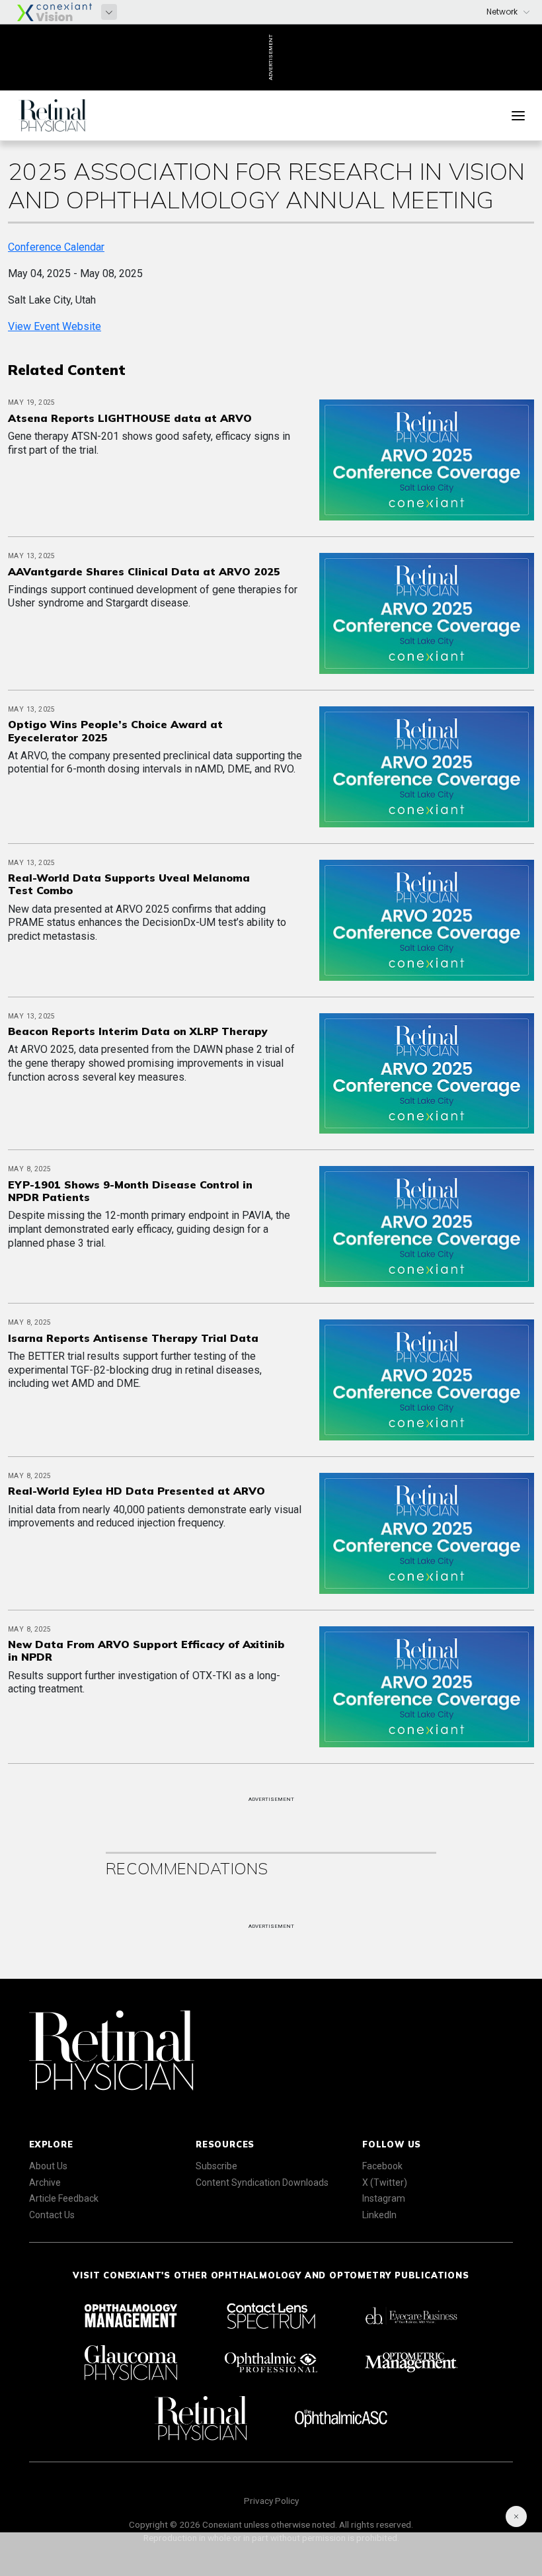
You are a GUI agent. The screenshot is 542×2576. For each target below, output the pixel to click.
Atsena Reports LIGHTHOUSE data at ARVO (130, 418)
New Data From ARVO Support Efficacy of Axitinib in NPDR (146, 1650)
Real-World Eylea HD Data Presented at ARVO (136, 1491)
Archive (45, 2182)
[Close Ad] (516, 2516)
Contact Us (52, 2215)
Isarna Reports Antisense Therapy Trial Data (133, 1338)
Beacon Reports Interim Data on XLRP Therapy (138, 1031)
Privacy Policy (271, 2501)
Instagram (384, 2198)
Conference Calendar (56, 247)
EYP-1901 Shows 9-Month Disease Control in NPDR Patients (130, 1191)
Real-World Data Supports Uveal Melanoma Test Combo (129, 884)
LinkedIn (379, 2215)
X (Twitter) (385, 2182)
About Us (48, 2166)
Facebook (382, 2166)
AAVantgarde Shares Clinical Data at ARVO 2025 (144, 571)
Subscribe (216, 2166)
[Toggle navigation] (518, 116)
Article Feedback (64, 2198)
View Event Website (55, 326)
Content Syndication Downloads (262, 2182)
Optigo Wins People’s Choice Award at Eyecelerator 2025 (115, 730)
